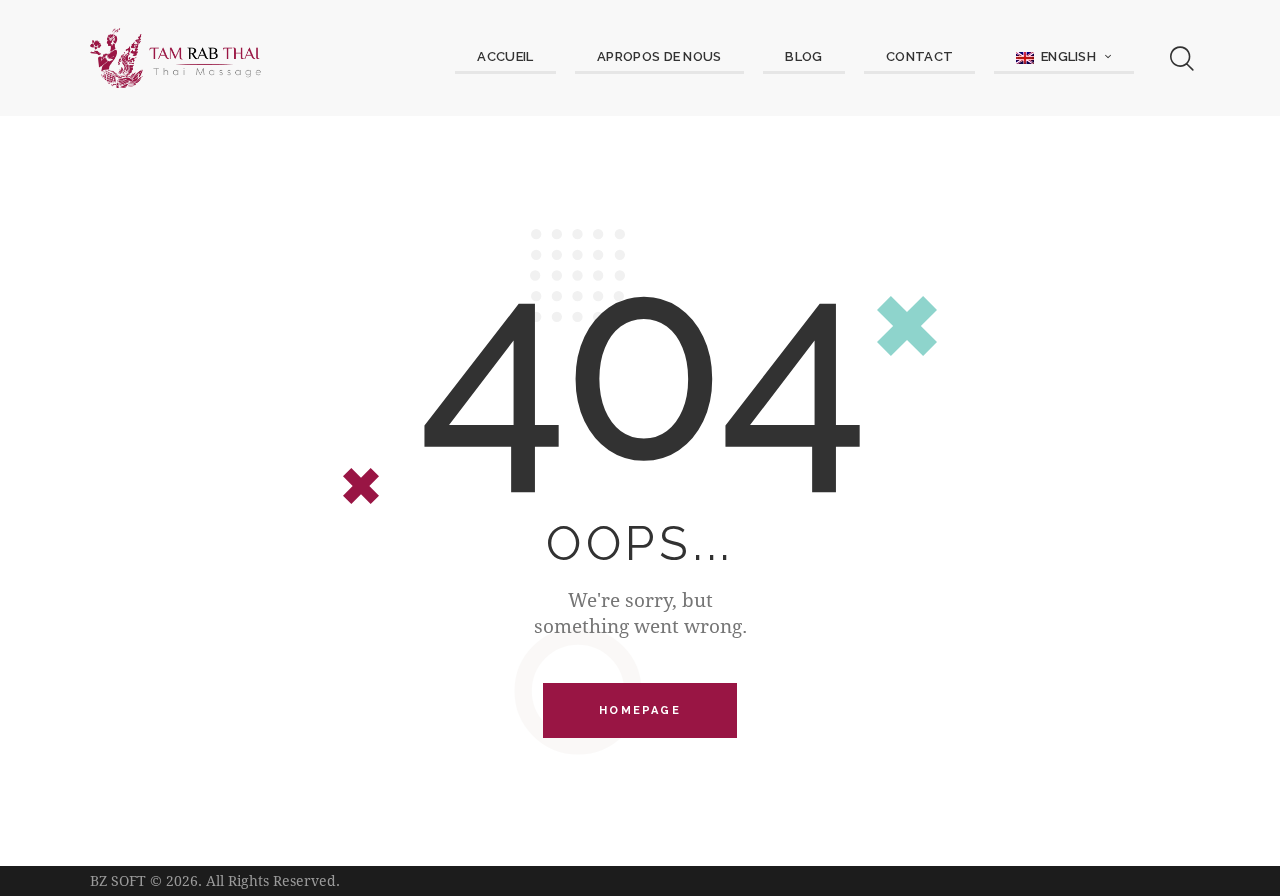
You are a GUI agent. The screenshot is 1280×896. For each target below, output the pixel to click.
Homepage (640, 710)
